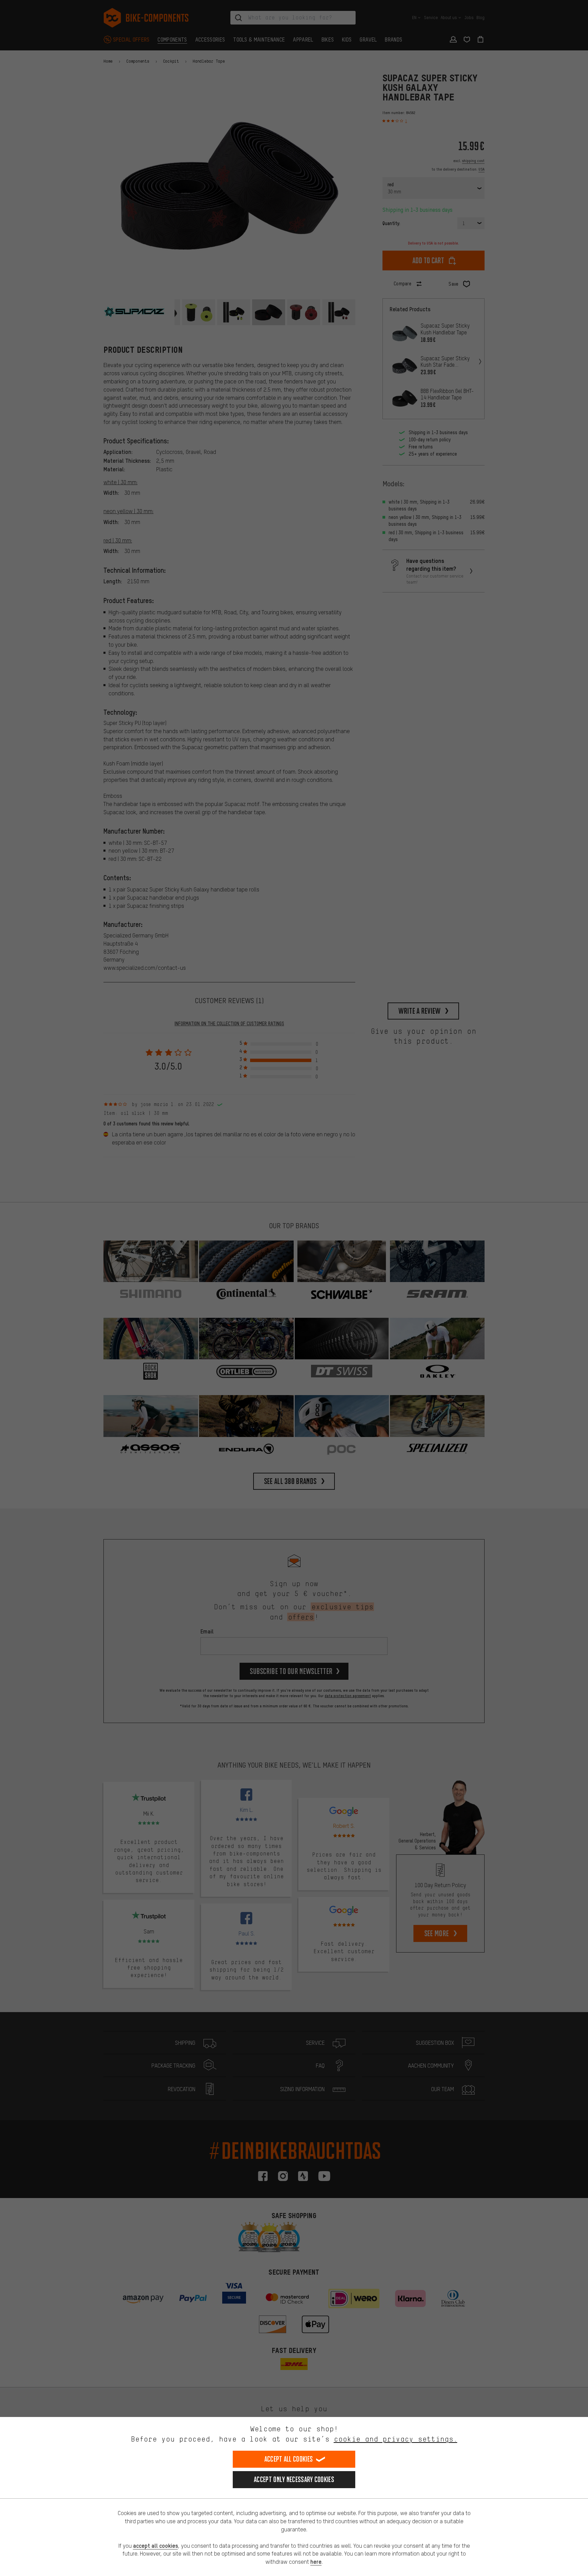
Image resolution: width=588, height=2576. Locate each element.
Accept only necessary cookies (294, 2479)
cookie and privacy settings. (396, 2439)
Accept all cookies (289, 2459)
